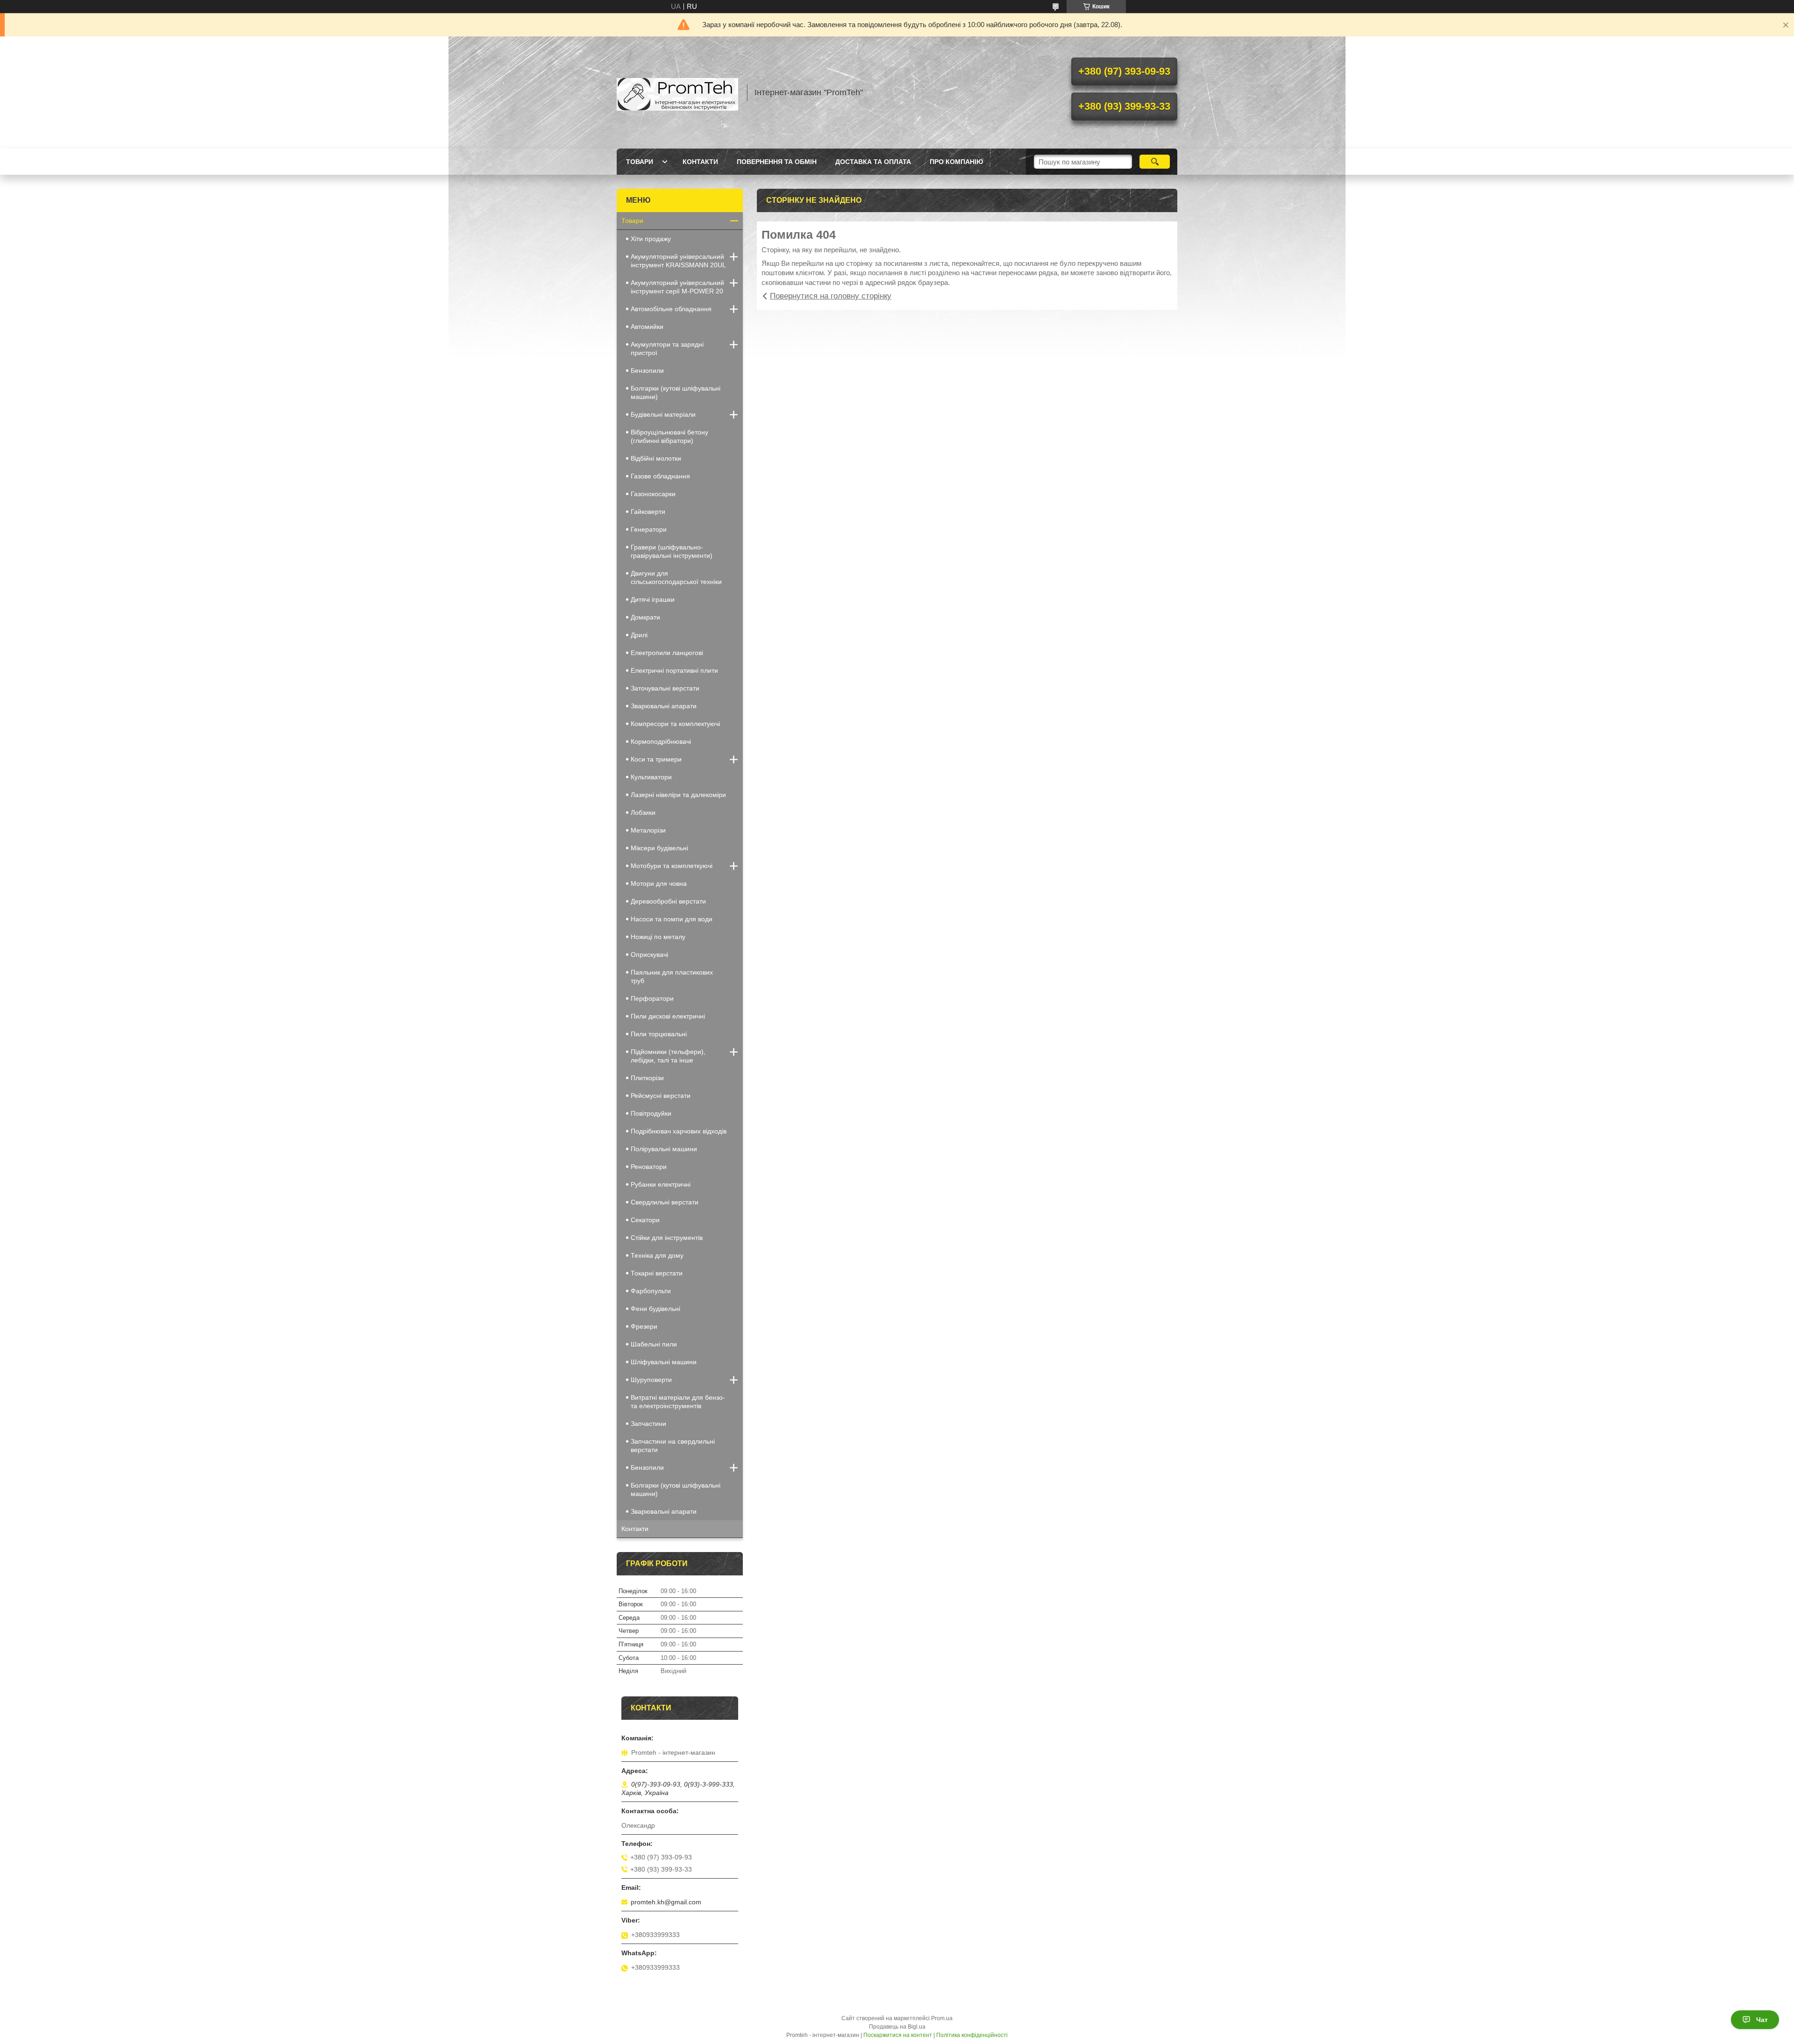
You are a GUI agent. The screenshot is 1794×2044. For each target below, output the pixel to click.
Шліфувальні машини (664, 1362)
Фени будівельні (655, 1309)
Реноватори (649, 1167)
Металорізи (648, 830)
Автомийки (647, 327)
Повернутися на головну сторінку (831, 296)
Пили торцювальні (659, 1034)
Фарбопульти (651, 1291)
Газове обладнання (660, 476)
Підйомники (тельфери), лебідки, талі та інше (668, 1056)
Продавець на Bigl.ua (897, 2027)
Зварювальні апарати (664, 706)
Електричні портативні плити (674, 670)
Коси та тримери (656, 759)
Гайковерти (648, 512)
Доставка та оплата (873, 162)
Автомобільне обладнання (671, 309)
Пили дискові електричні (668, 1016)
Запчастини (648, 1424)
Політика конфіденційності (972, 2035)
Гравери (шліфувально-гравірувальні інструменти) (672, 551)
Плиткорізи (647, 1078)
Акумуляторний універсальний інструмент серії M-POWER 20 (677, 287)
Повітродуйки (651, 1113)
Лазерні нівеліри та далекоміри (678, 795)
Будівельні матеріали (663, 414)
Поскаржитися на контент (898, 2035)
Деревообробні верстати (668, 901)
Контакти (700, 162)
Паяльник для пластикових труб (672, 976)
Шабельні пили (654, 1344)
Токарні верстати (657, 1273)
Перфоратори (652, 998)
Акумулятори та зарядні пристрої (667, 349)
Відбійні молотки (656, 458)
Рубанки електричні (661, 1184)
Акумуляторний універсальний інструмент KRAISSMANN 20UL (678, 261)
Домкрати (645, 617)
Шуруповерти (651, 1380)
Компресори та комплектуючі (675, 724)
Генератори (649, 529)
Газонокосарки (653, 494)
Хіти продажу (651, 239)
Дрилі (639, 635)
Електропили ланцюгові (667, 653)
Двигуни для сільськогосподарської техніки (676, 577)
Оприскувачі (649, 954)
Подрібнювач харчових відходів (679, 1131)
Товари (640, 162)
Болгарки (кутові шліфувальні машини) (676, 392)
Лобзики (643, 812)
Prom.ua (942, 2018)
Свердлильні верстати (665, 1202)
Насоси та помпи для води (672, 919)
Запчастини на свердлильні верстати (673, 1446)
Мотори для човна (659, 883)
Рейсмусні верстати (661, 1096)
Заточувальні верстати (665, 688)
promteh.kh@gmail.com (666, 1902)
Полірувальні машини (664, 1149)
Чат (1762, 2020)
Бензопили (647, 370)
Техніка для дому (657, 1255)
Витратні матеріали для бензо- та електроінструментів (678, 1402)
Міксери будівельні (659, 848)
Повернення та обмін (777, 162)
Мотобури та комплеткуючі (672, 866)
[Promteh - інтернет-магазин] (677, 93)
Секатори (645, 1220)
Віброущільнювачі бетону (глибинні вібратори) (669, 436)
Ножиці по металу (658, 937)
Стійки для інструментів (667, 1238)
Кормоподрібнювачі (661, 741)
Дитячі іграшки (653, 599)
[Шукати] (1155, 162)
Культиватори (651, 777)
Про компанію (956, 162)
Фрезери (644, 1326)
